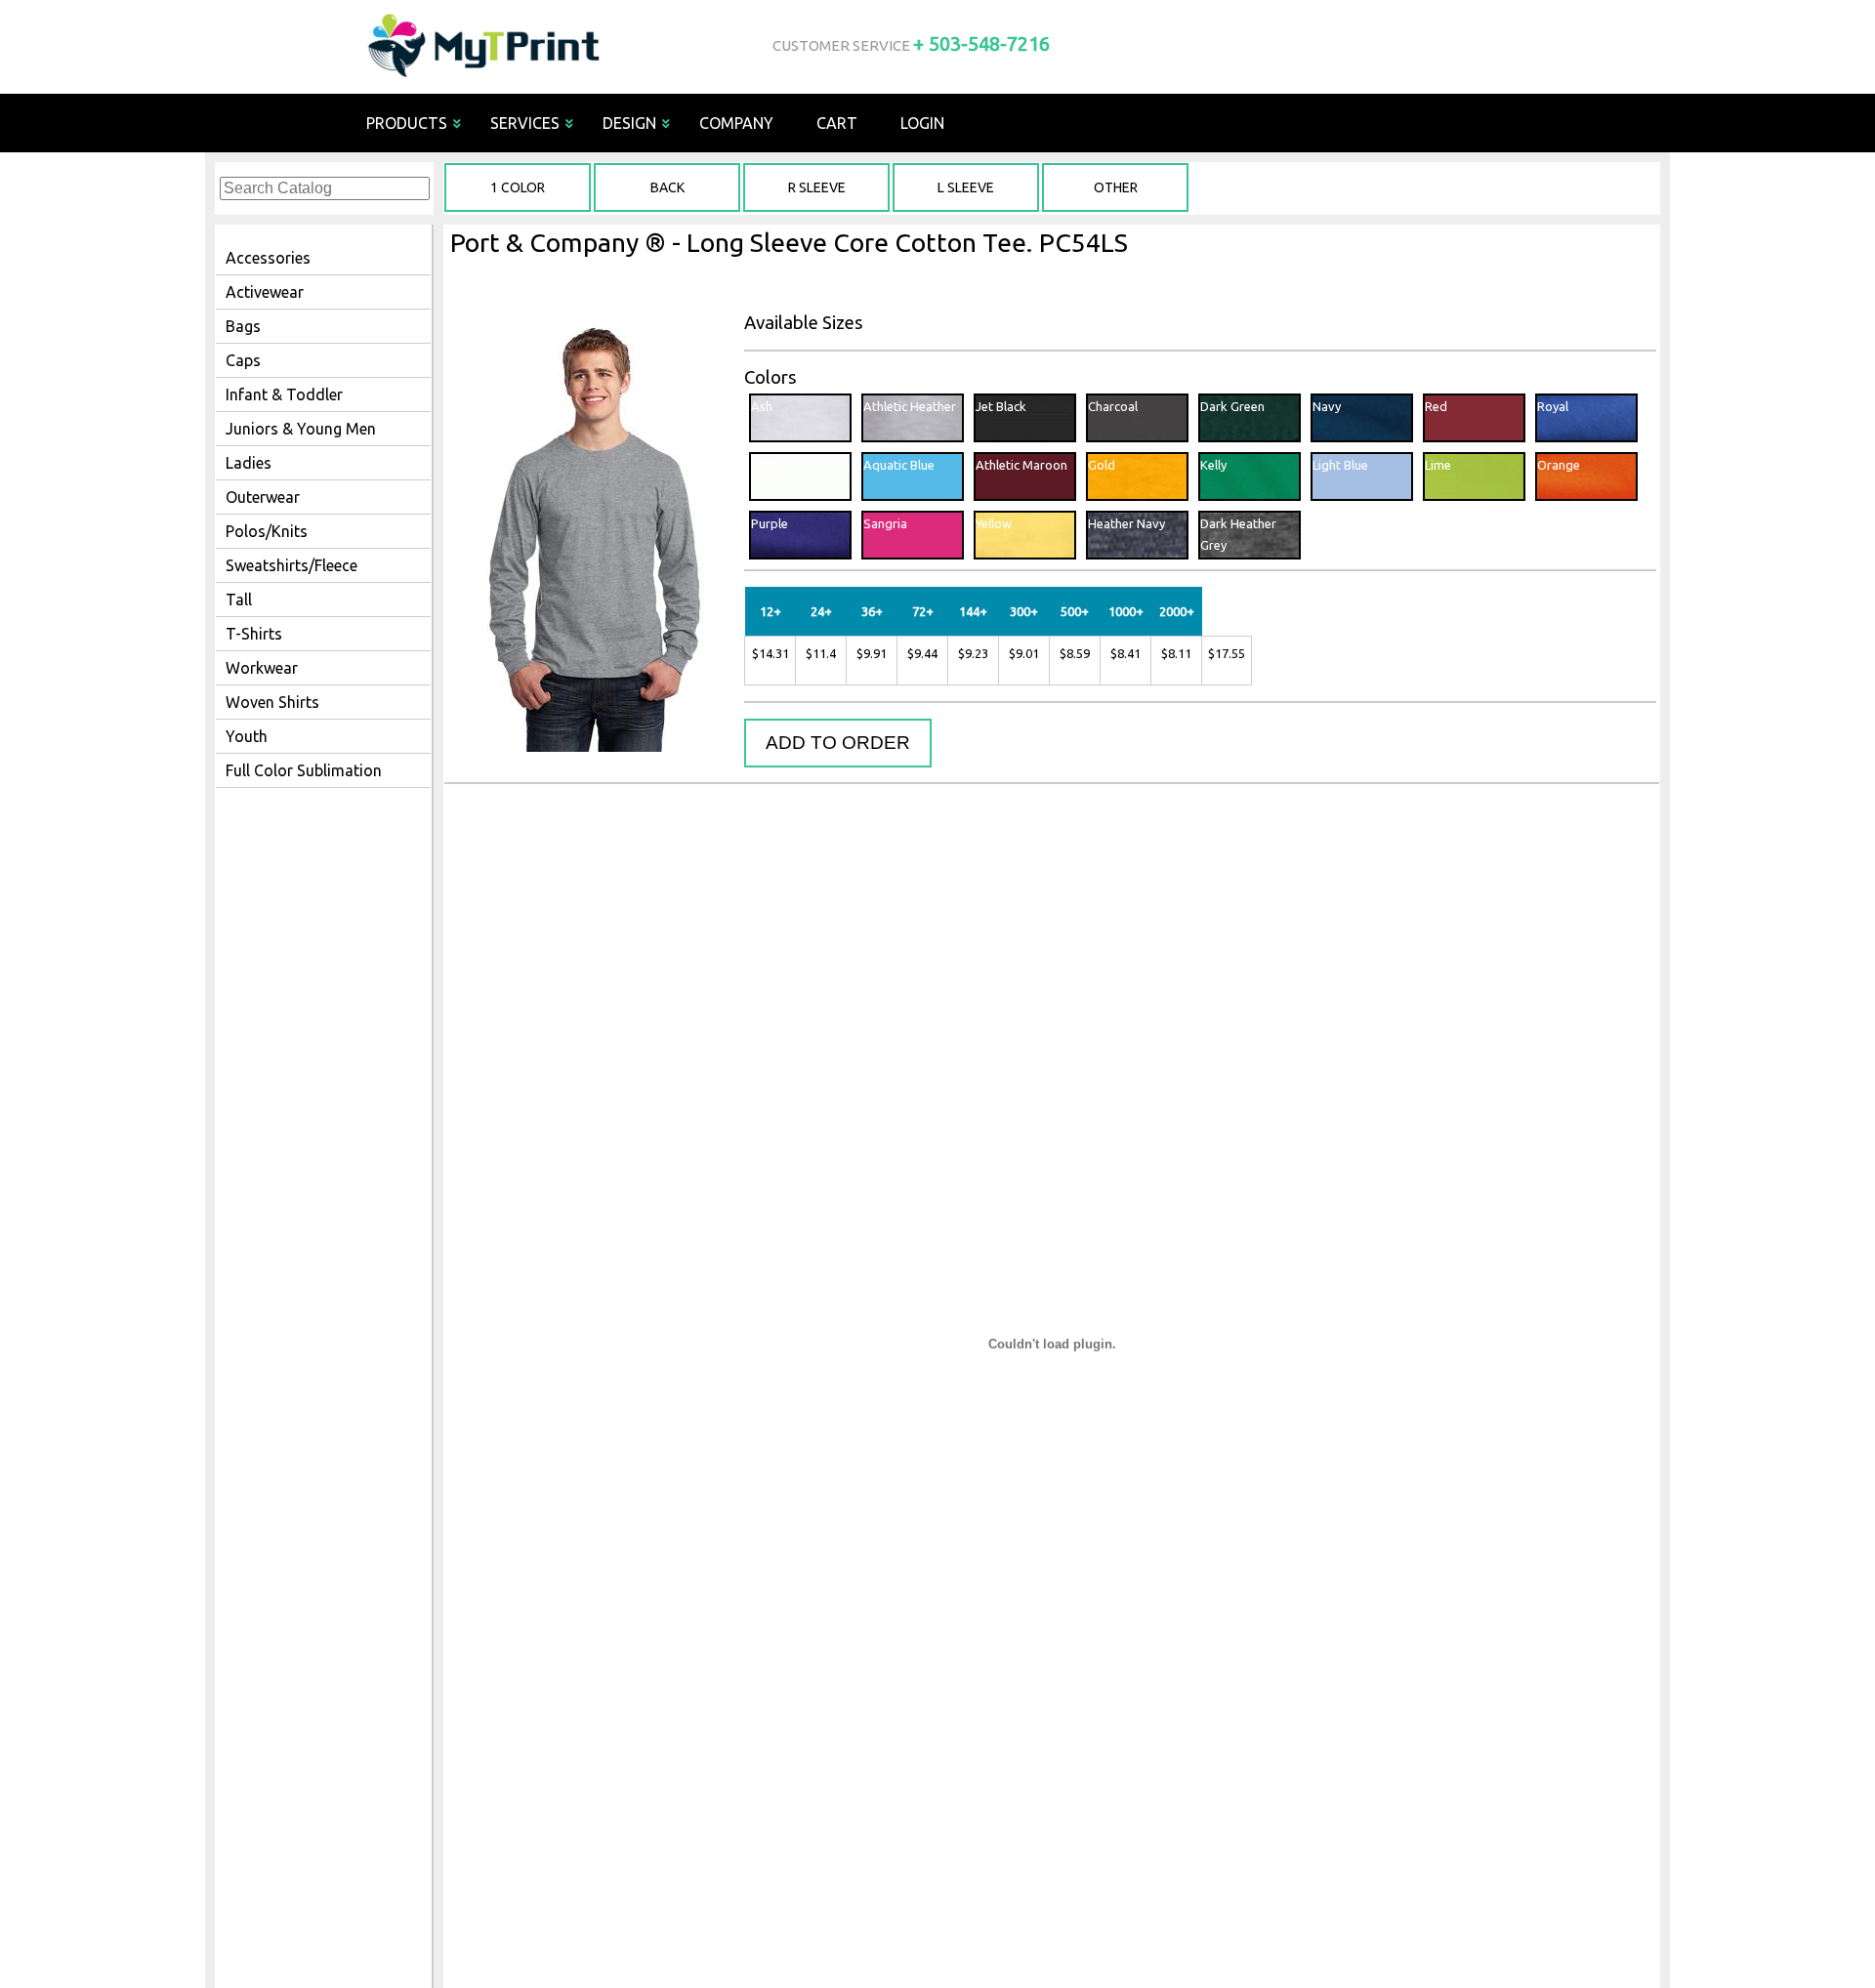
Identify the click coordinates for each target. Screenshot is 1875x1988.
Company (736, 123)
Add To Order (838, 743)
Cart (837, 123)
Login (922, 123)
